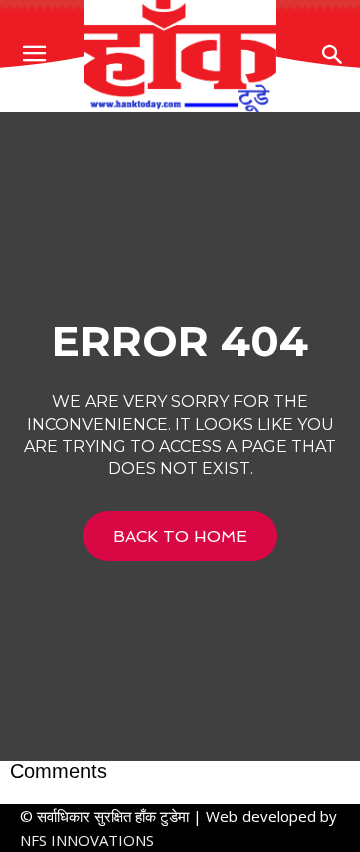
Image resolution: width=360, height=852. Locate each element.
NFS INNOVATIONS (87, 840)
